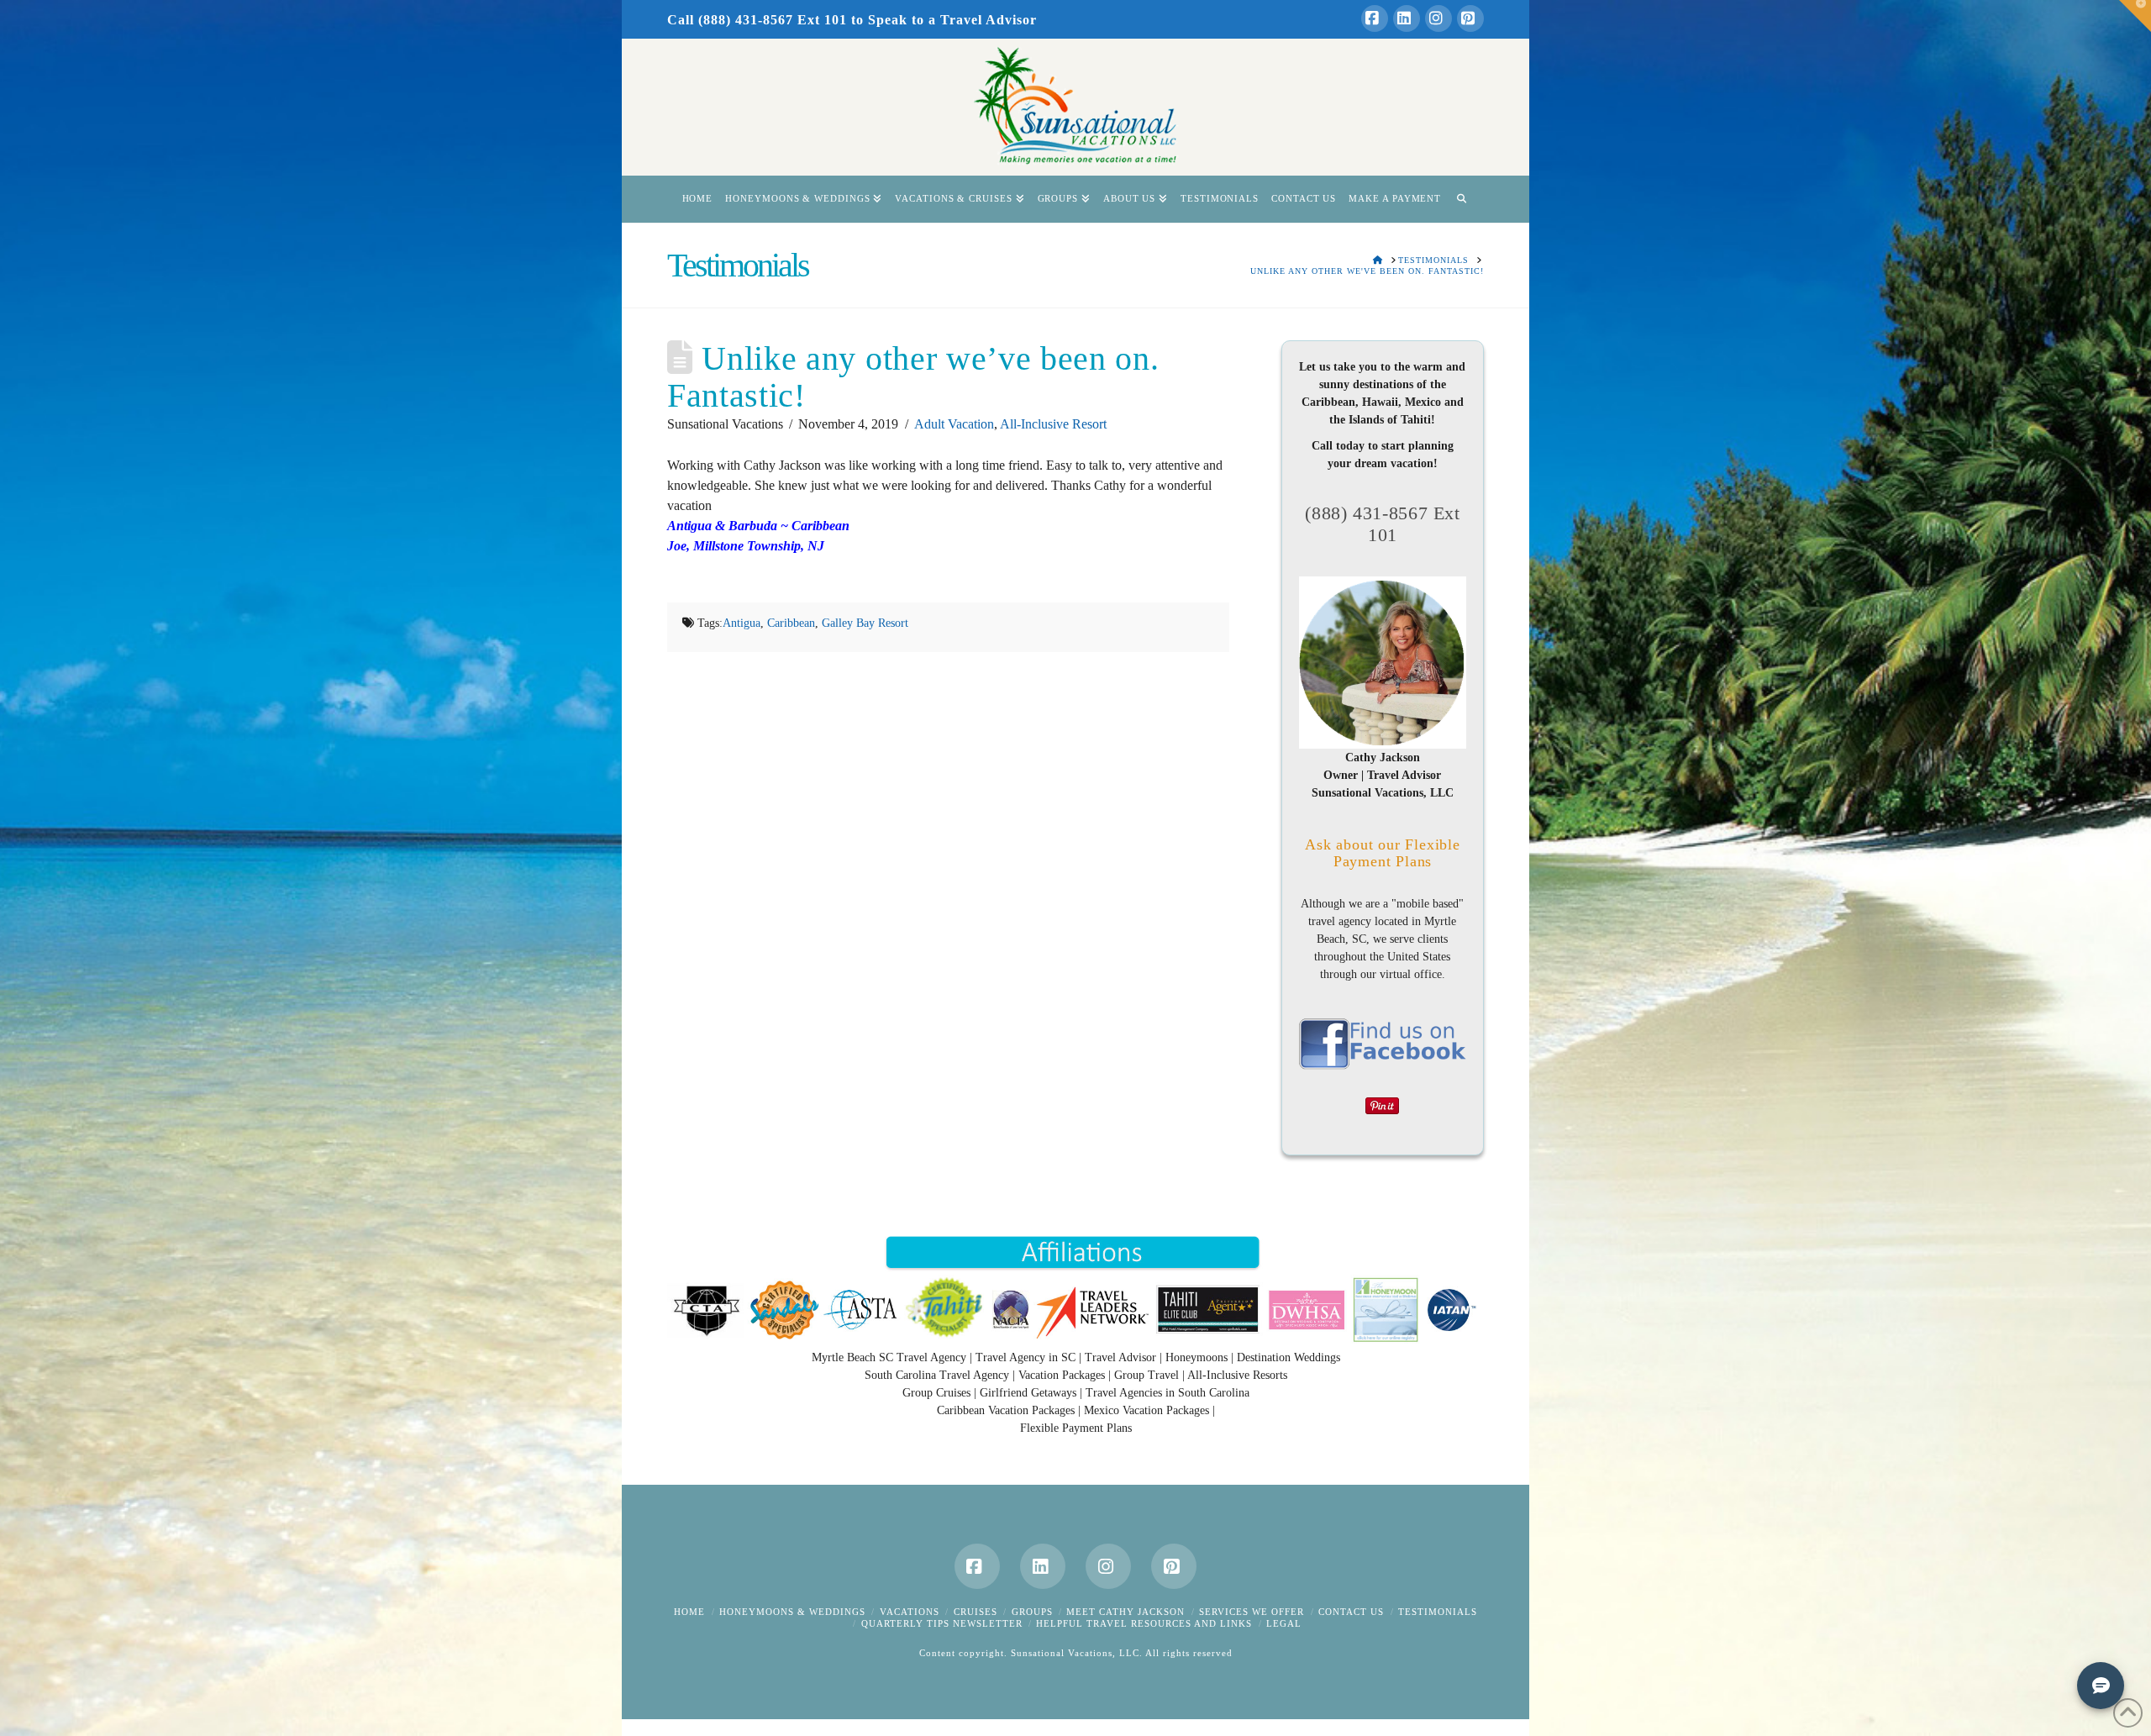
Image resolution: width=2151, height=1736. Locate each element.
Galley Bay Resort (865, 623)
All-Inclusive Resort (1053, 424)
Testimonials (1438, 1612)
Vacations (910, 1612)
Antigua (742, 623)
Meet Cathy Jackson (1125, 1612)
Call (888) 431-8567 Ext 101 (757, 20)
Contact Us (1351, 1612)
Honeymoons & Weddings (792, 1612)
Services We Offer (1252, 1612)
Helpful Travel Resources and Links (1144, 1623)
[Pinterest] (1470, 18)
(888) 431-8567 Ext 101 (1382, 524)
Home (689, 1612)
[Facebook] (1375, 18)
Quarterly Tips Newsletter (942, 1623)
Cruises (976, 1612)
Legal (1284, 1623)
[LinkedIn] (1407, 18)
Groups (1032, 1612)
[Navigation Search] (1461, 199)
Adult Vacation (954, 424)
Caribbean (791, 623)
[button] (2135, 16)
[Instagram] (1438, 18)
